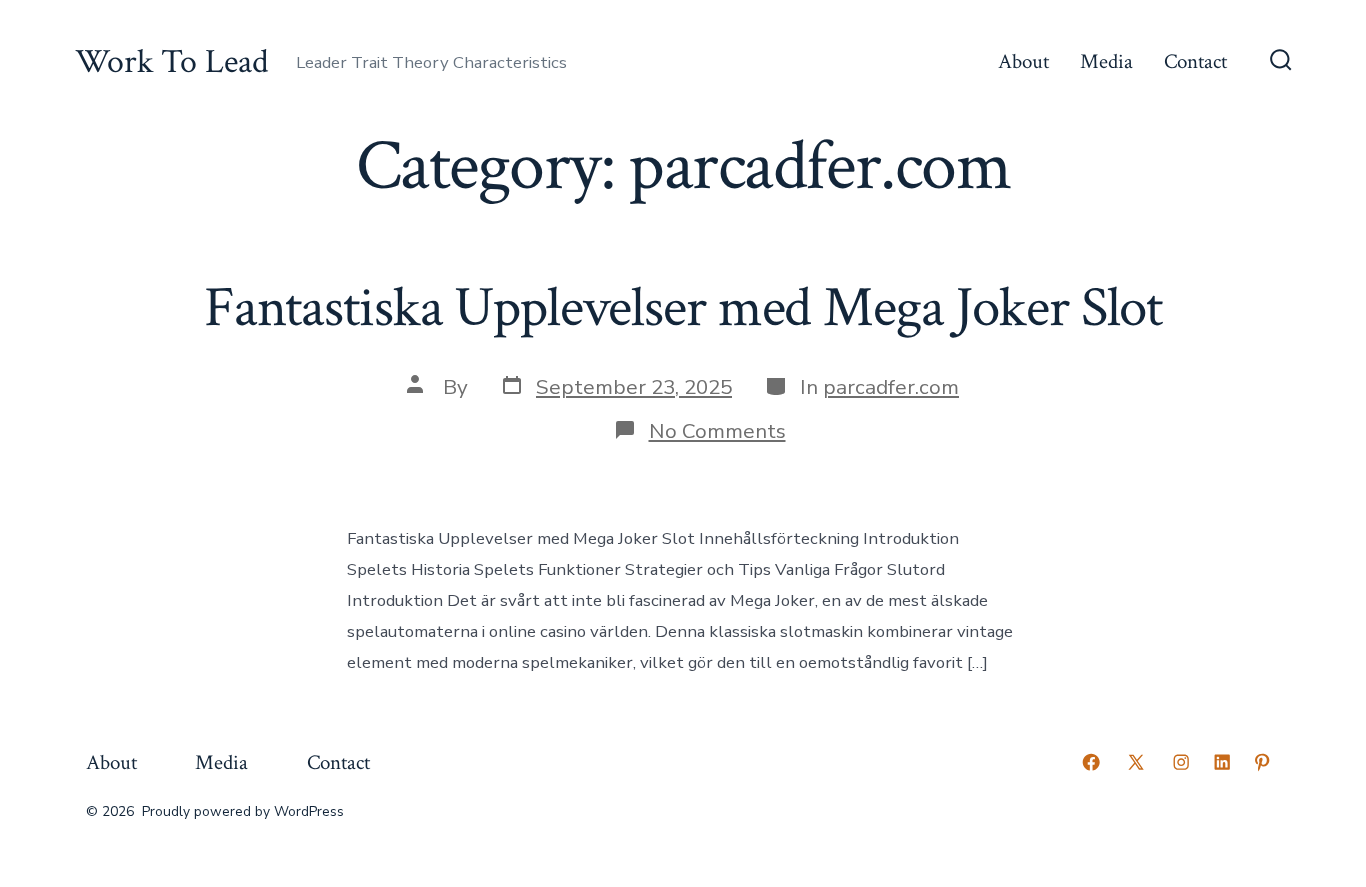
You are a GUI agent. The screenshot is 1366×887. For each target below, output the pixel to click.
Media (1106, 61)
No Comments (717, 431)
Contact (1195, 61)
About (1023, 61)
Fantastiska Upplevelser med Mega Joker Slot (683, 308)
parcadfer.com (891, 387)
